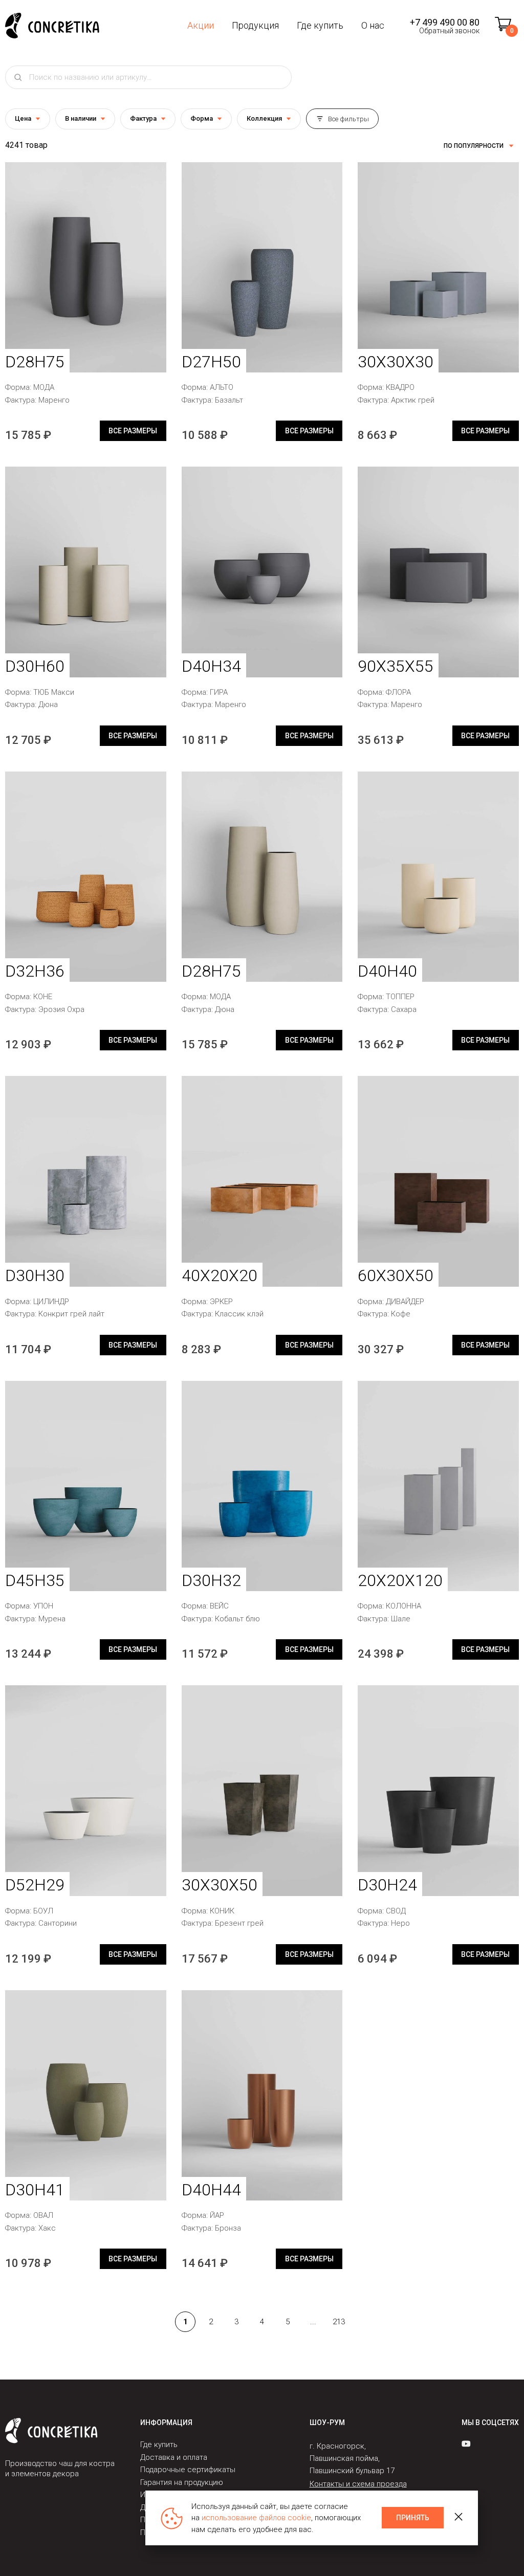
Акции (201, 25)
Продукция (255, 25)
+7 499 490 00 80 (445, 22)
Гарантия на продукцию (182, 2482)
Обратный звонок (449, 31)
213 (339, 2322)
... (313, 2322)
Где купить (320, 25)
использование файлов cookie (256, 2518)
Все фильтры (348, 119)
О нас (373, 25)
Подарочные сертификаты (188, 2470)
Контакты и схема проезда (358, 2484)
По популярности (474, 146)
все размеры (133, 431)
